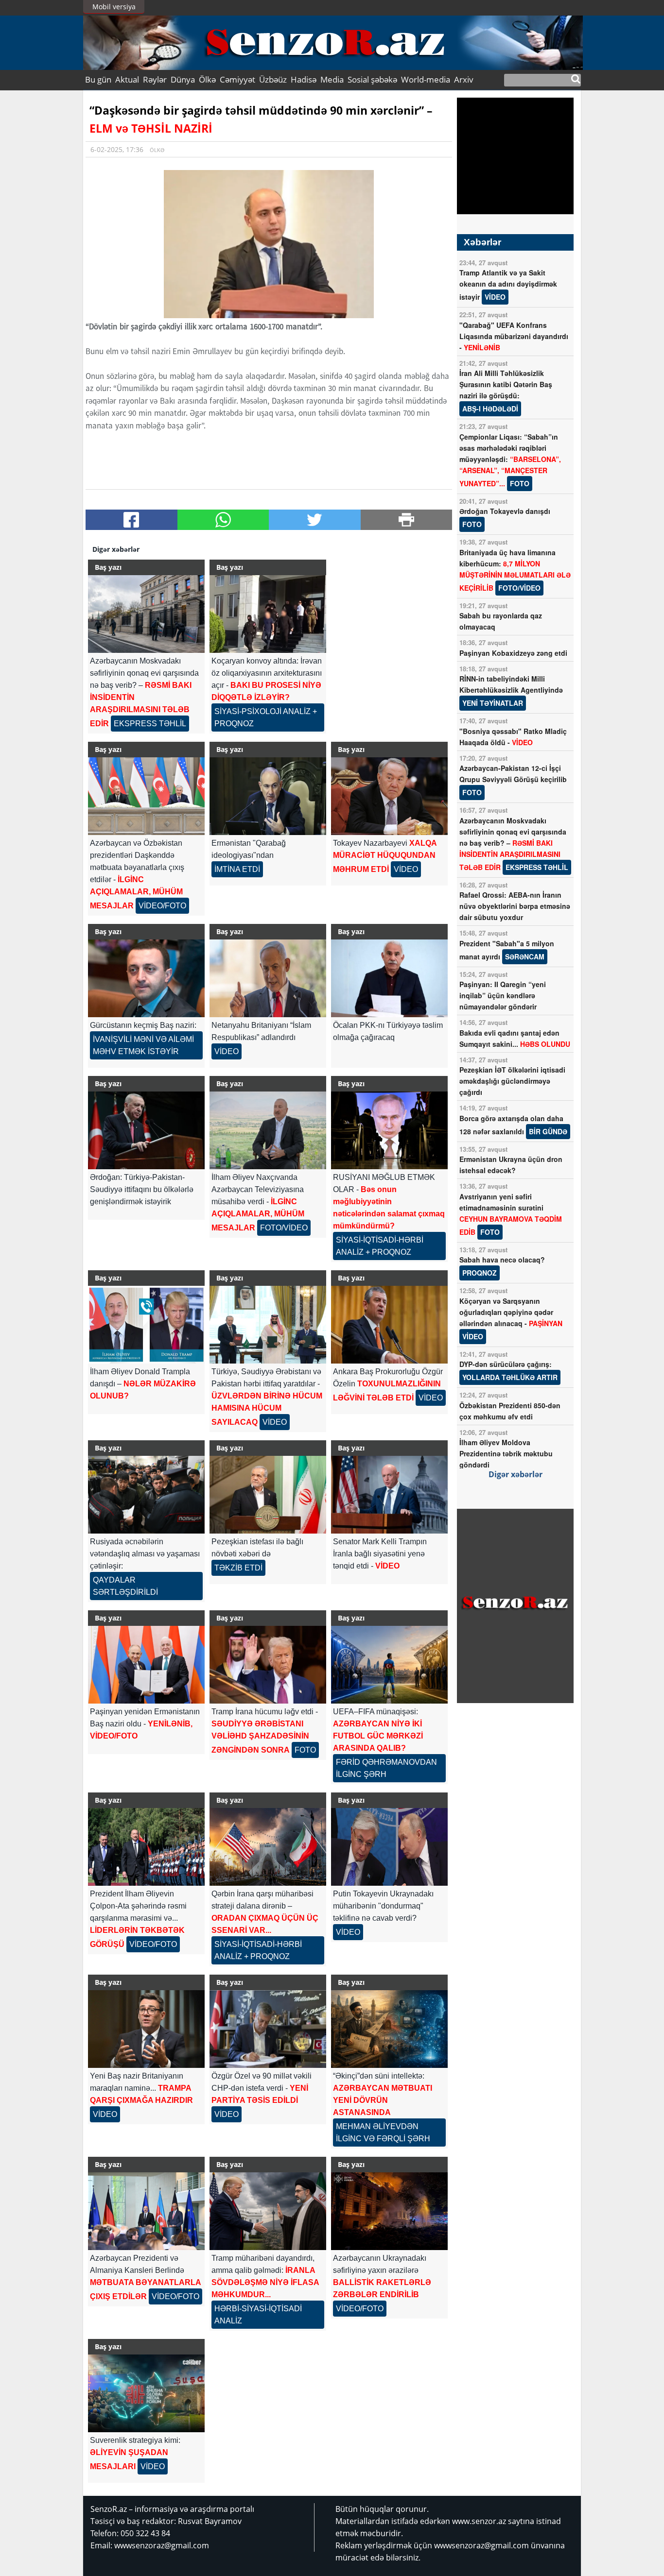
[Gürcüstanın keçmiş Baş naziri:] (146, 978)
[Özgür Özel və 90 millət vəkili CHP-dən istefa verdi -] (268, 2029)
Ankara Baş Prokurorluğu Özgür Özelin (388, 1385)
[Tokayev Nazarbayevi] (389, 796)
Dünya (183, 79)
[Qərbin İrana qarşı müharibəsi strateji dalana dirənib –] (268, 1847)
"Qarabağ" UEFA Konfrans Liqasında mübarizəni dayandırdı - (514, 336)
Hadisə (304, 79)
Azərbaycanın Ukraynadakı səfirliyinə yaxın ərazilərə (382, 2283)
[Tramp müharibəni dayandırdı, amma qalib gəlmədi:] (268, 2211)
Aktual (127, 79)
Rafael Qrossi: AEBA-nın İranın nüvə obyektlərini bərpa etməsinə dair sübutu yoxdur (515, 906)
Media (332, 79)
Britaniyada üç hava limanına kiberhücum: (515, 570)
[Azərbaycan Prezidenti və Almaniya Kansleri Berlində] (146, 2211)
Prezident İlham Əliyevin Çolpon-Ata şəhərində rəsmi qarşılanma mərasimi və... (138, 1919)
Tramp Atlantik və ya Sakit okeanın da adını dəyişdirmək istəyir (508, 285)
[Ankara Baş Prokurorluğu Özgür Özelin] (389, 1325)
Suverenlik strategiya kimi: (135, 2453)
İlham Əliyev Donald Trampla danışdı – (143, 1384)
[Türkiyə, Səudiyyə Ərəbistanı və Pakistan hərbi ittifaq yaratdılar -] (268, 1325)
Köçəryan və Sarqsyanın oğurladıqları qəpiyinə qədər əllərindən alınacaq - (511, 1319)
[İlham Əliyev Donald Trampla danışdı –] (146, 1325)
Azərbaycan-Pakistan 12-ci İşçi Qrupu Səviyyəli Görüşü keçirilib (513, 780)
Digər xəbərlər (515, 1474)
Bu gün (98, 79)
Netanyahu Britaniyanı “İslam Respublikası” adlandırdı (261, 1038)
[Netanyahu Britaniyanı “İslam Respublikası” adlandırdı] (268, 978)
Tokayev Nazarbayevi (385, 856)
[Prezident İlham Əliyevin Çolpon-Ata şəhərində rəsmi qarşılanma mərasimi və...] (146, 1847)
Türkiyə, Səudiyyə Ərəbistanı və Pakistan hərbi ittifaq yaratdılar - (267, 1397)
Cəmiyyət (237, 79)
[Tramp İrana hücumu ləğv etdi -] (268, 1665)
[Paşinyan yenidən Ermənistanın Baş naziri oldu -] (146, 1665)
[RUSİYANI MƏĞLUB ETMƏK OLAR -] (389, 1130)
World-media (426, 79)
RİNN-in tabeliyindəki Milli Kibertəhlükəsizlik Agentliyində (511, 691)
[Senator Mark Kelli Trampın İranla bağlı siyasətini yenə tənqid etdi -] (389, 1495)
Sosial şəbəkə (372, 79)
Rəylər (155, 79)
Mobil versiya (114, 7)
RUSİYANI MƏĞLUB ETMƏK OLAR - (389, 1215)
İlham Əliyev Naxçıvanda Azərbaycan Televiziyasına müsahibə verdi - (260, 1203)
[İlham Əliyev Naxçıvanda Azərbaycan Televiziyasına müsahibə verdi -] (268, 1130)
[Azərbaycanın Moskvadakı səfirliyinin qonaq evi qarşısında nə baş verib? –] (146, 614)
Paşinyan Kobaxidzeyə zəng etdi (513, 653)
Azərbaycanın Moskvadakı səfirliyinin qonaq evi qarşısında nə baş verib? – (514, 844)
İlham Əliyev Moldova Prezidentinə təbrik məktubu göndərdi (506, 1453)
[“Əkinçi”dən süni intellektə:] (389, 2029)
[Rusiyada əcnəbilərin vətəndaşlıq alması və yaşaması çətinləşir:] (146, 1495)
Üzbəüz (273, 79)
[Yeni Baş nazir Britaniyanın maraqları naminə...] (146, 2029)
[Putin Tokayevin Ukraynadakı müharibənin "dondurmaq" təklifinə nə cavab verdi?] (389, 1847)
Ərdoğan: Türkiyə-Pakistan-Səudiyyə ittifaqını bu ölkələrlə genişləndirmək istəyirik (142, 1189)
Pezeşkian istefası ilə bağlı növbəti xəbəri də (257, 1555)
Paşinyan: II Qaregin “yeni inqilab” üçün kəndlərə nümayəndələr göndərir (503, 995)
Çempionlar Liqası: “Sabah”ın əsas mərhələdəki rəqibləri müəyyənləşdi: (510, 460)
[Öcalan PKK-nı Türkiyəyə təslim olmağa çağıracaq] (389, 978)
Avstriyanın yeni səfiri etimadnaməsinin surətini (511, 1214)
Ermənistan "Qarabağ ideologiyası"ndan (249, 856)
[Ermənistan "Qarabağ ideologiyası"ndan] (268, 796)
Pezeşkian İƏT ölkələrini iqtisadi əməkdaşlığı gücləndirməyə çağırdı (512, 1081)
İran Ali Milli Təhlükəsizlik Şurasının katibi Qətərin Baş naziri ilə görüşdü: (506, 391)
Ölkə (207, 79)
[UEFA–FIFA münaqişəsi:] (389, 1665)
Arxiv (464, 79)
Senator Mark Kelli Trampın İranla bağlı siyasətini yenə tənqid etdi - (380, 1554)
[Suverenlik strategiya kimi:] (146, 2393)
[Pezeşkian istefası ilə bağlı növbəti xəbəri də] (268, 1495)
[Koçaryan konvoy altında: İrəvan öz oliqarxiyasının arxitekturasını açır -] (268, 614)
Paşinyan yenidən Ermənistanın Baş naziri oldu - (145, 1724)
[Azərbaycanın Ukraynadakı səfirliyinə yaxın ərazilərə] (389, 2211)
